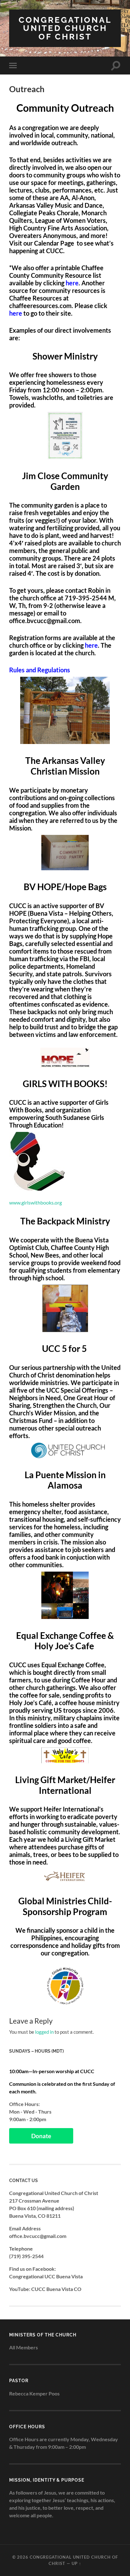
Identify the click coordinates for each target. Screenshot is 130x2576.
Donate (41, 2136)
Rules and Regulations (40, 670)
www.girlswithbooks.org (35, 1202)
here (16, 313)
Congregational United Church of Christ (65, 28)
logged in (44, 2032)
